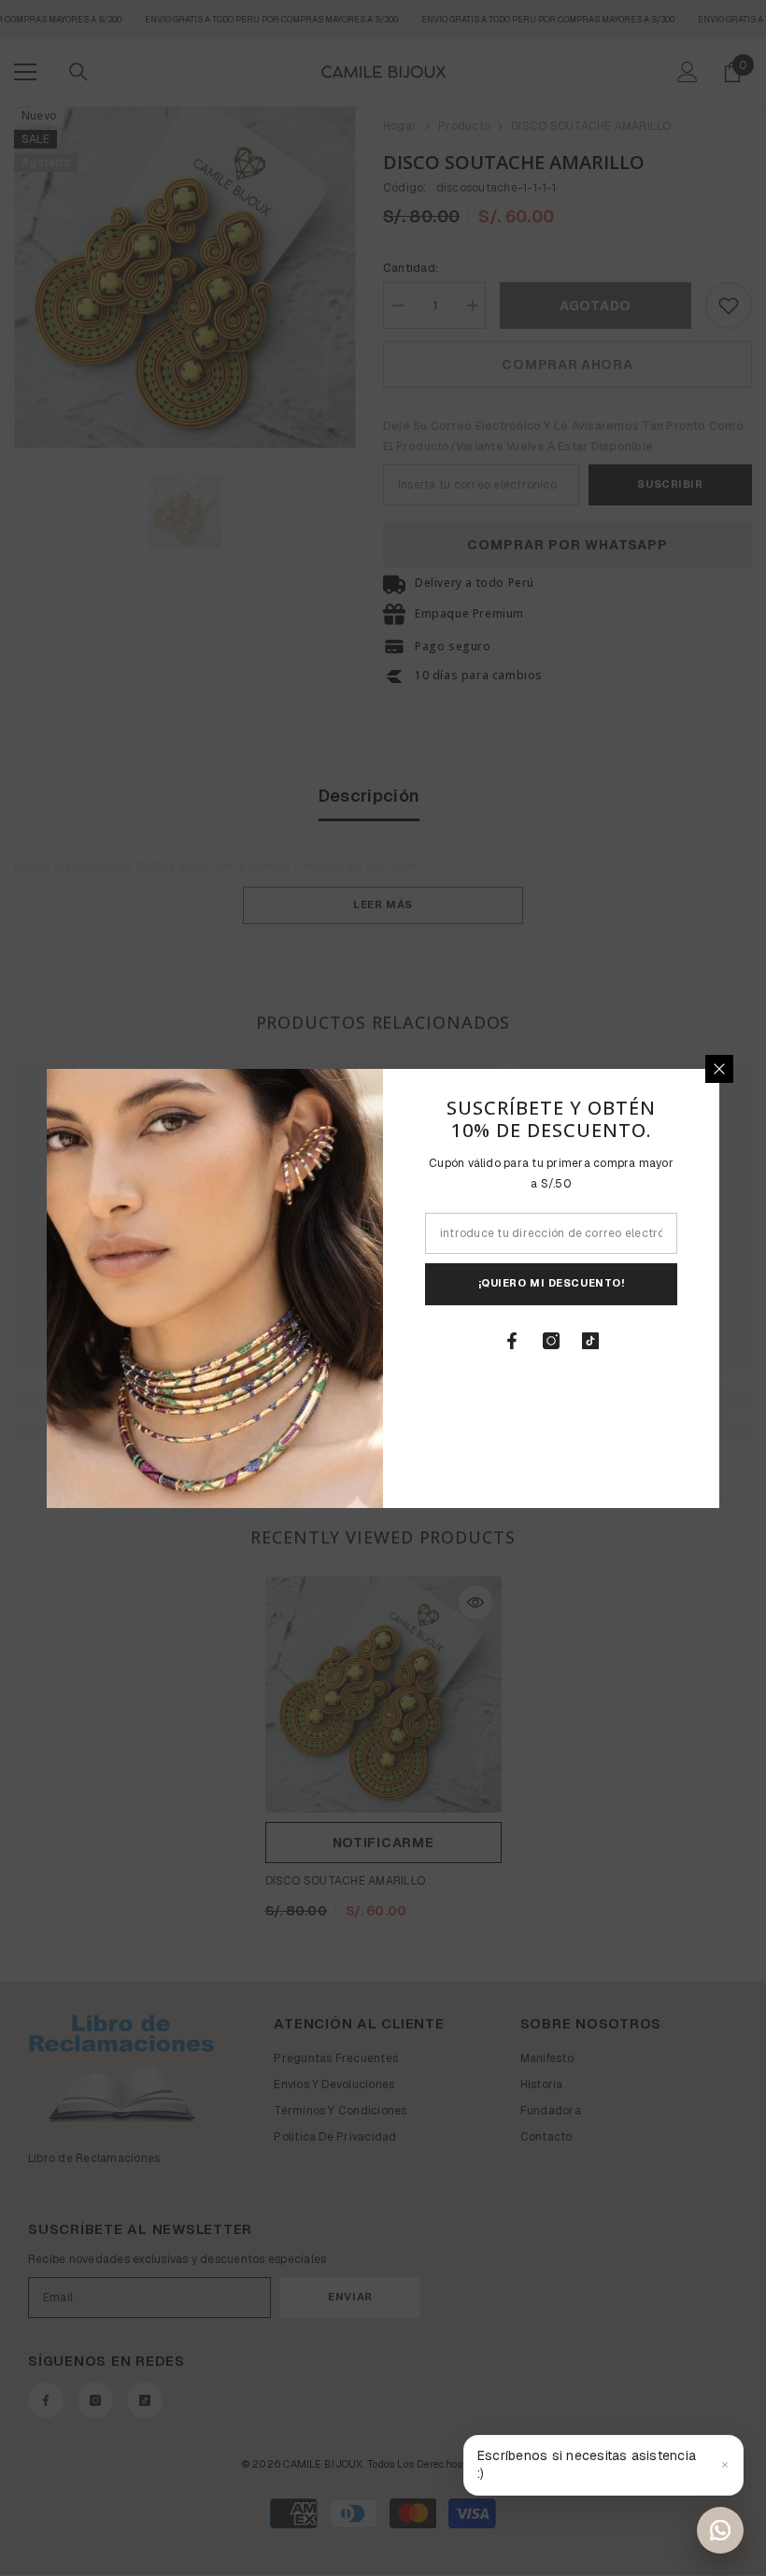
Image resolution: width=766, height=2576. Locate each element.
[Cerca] (719, 1069)
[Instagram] (551, 1341)
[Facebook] (512, 1341)
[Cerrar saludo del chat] (725, 2465)
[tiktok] (590, 1341)
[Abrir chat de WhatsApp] (720, 2530)
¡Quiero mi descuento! (552, 1283)
